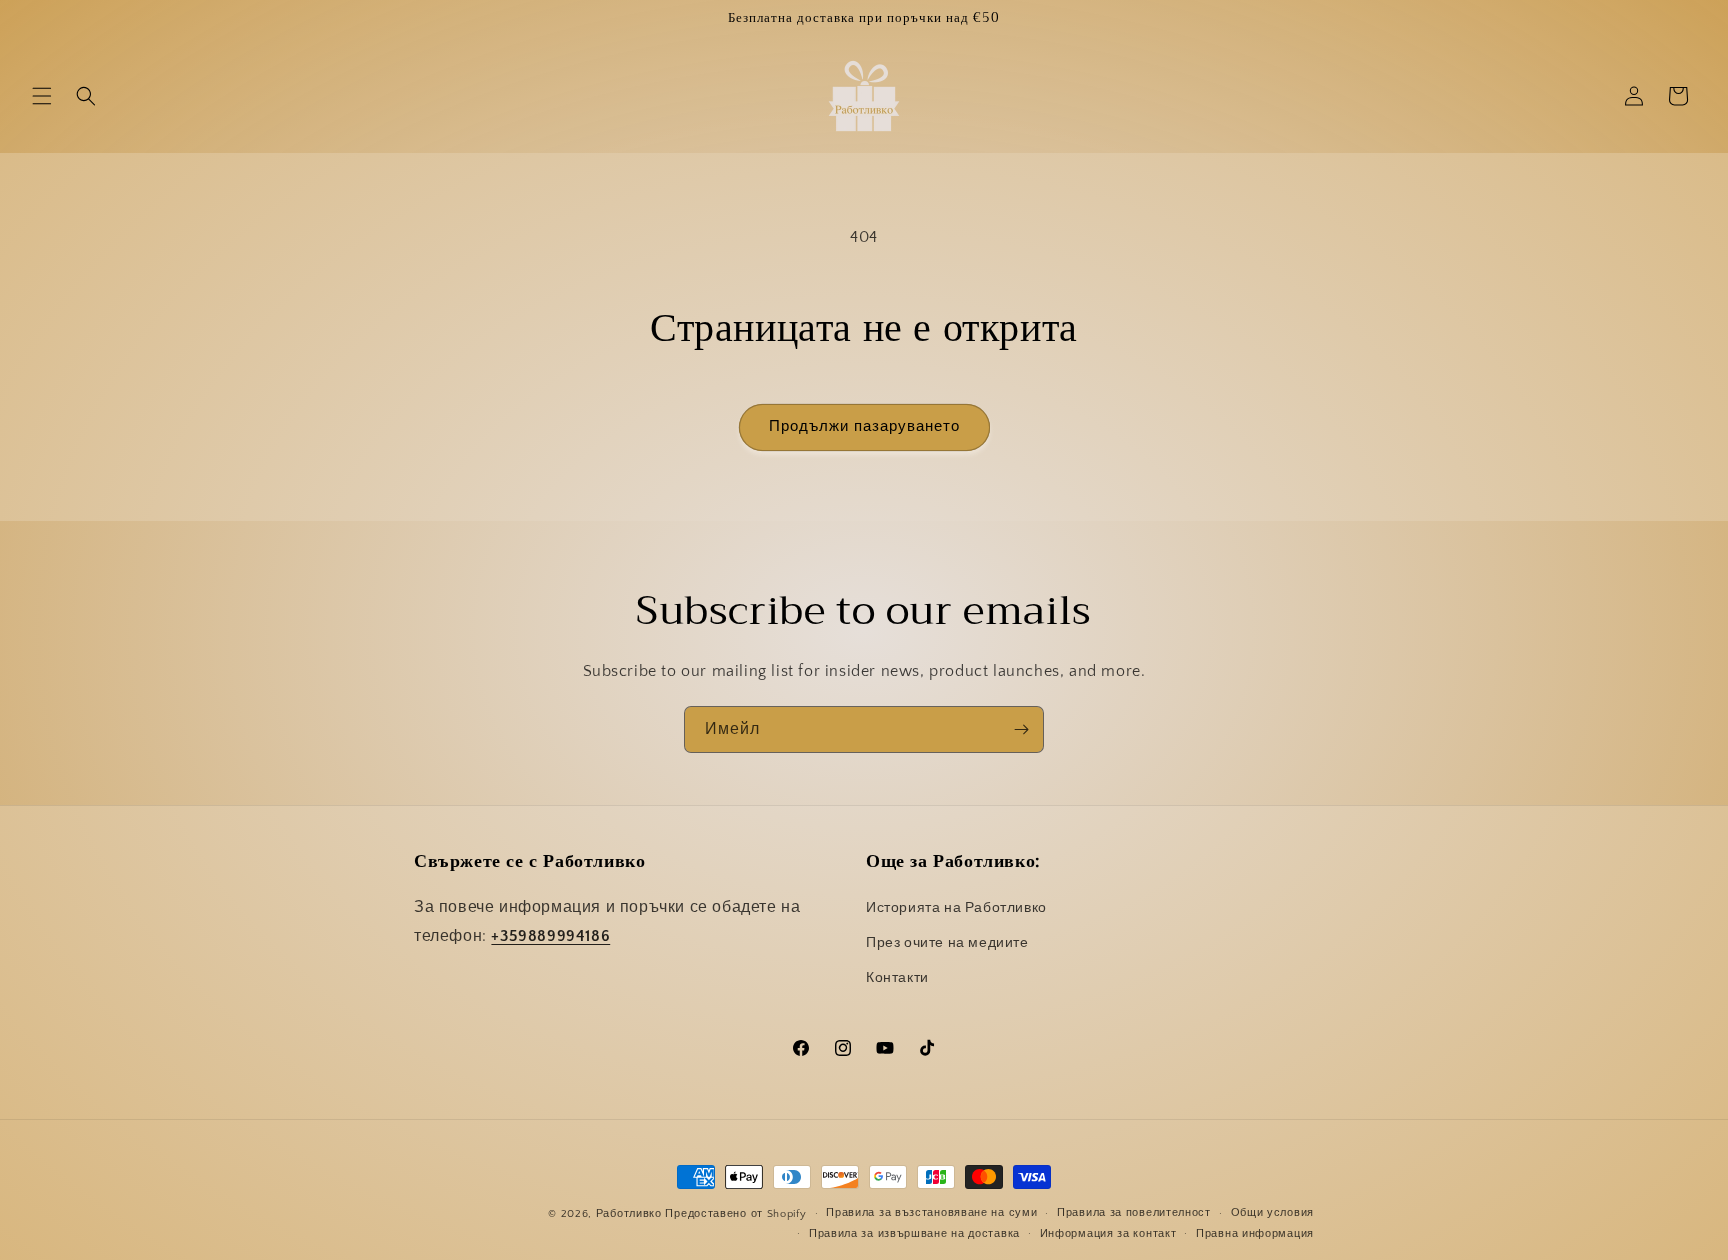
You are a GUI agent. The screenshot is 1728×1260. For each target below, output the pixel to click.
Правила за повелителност (1134, 1213)
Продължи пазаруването (864, 426)
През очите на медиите (947, 943)
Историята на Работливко (956, 908)
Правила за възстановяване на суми (931, 1213)
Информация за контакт (1108, 1234)
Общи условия (1272, 1213)
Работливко (629, 1214)
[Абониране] (1021, 729)
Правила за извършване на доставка (914, 1234)
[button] (42, 96)
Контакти (897, 978)
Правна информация (1255, 1234)
